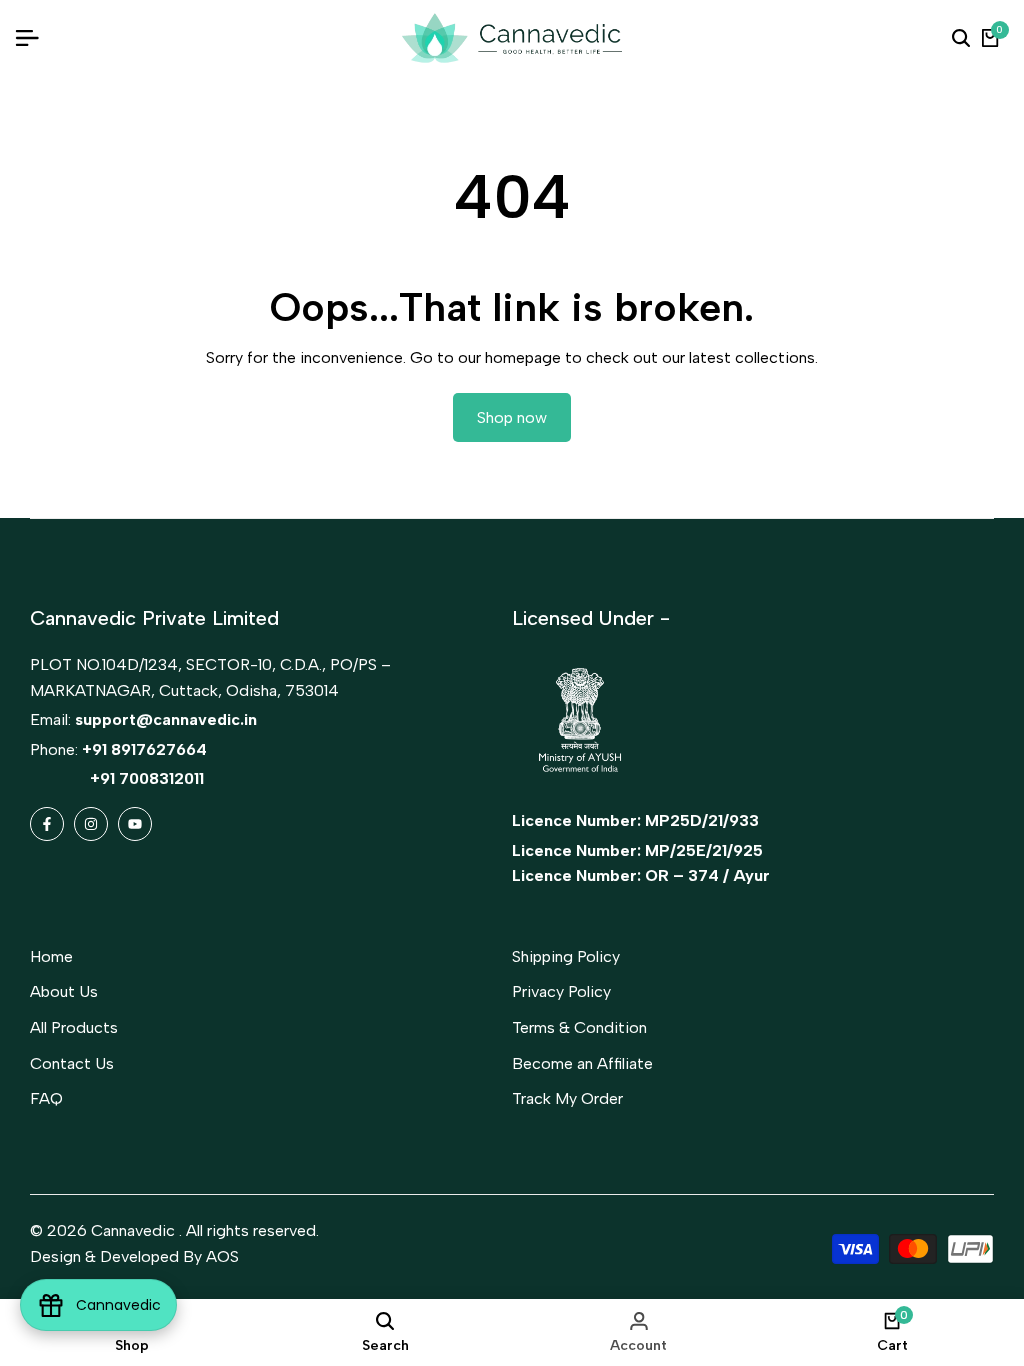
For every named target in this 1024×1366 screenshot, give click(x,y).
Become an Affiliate (582, 1063)
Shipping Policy (566, 956)
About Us (64, 991)
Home (51, 956)
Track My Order (567, 1098)
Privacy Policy (561, 991)
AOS (222, 1256)
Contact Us (72, 1063)
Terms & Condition (579, 1027)
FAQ (46, 1098)
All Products (74, 1027)
